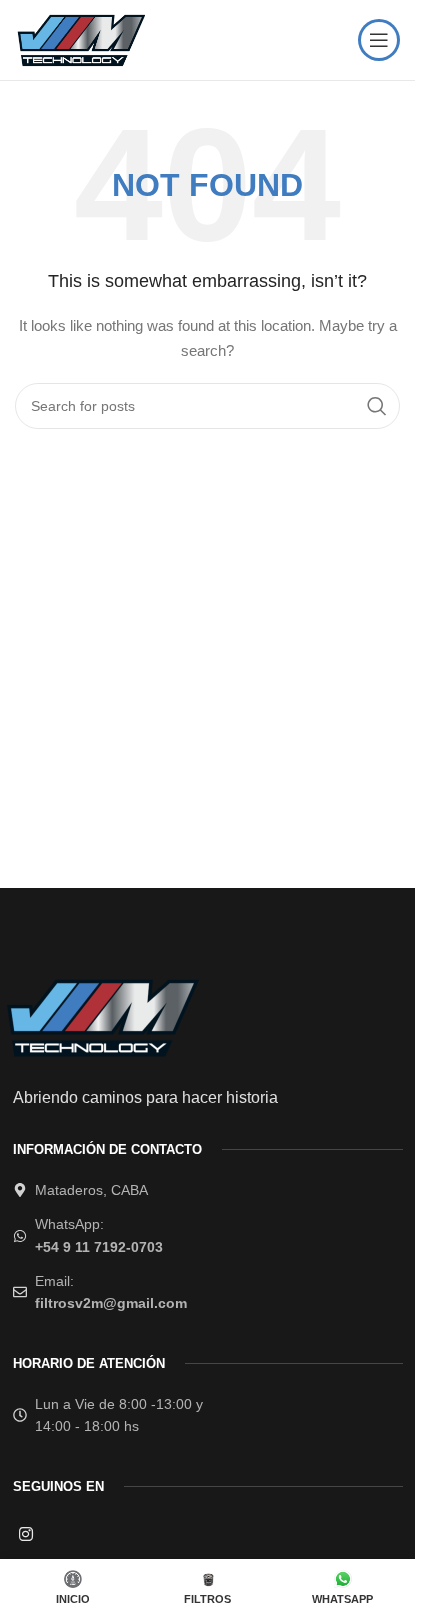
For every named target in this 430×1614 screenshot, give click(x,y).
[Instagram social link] (26, 1533)
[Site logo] (80, 39)
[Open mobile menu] (379, 40)
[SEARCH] (377, 406)
